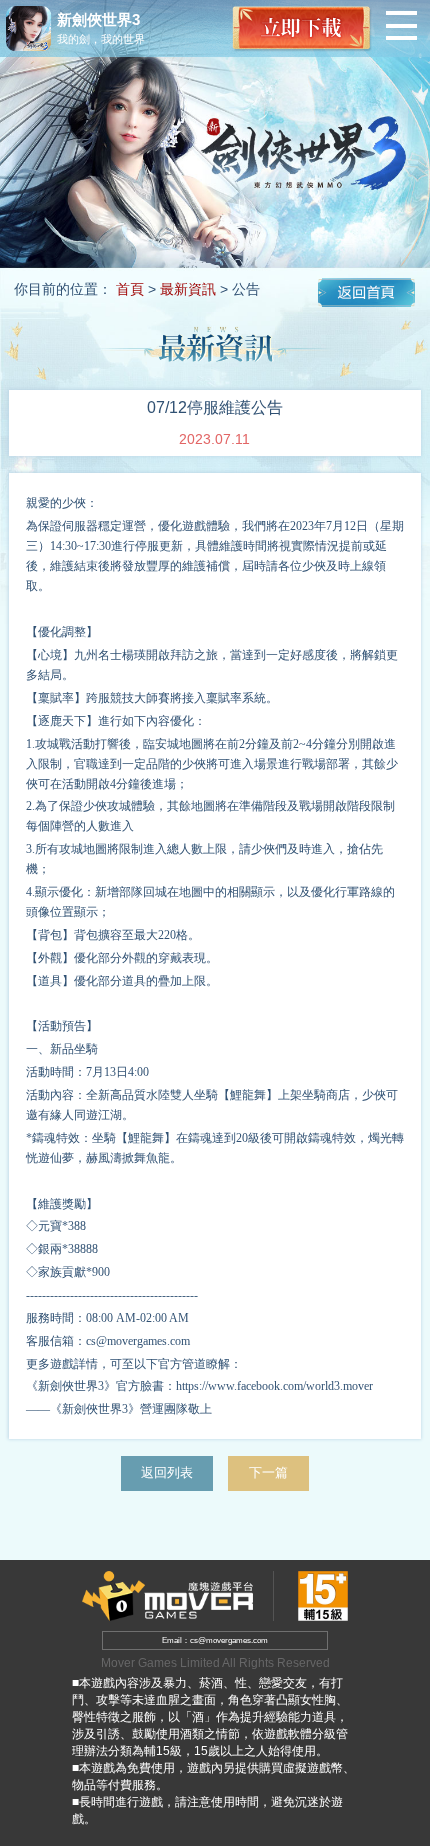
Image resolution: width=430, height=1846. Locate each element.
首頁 (130, 289)
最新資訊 (188, 289)
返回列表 (167, 1473)
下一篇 (268, 1473)
